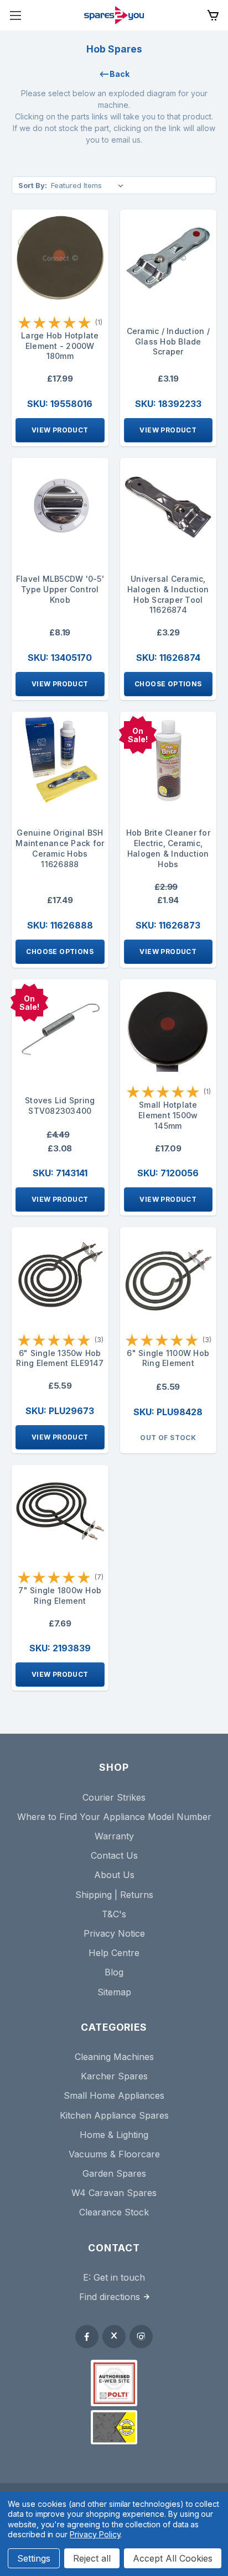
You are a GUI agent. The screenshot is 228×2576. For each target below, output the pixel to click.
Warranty (114, 1836)
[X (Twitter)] (114, 2337)
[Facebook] (87, 2337)
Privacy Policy (95, 2534)
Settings (34, 2558)
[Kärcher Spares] (114, 2427)
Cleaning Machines (114, 2057)
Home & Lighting (114, 2135)
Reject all (92, 2558)
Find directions (110, 2297)
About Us (114, 1875)
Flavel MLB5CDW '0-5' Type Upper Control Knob (60, 589)
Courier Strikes (114, 1797)
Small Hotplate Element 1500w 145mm (168, 1115)
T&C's (114, 1914)
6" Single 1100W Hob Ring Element (168, 1358)
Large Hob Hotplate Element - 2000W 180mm (60, 346)
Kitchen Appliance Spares (114, 2115)
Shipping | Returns (114, 1895)
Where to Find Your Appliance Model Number (114, 1817)
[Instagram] (141, 2337)
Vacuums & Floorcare (114, 2154)
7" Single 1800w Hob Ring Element (60, 1595)
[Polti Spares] (114, 2383)
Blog (114, 1972)
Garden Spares (114, 2173)
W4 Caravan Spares (114, 2193)
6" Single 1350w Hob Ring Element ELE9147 (60, 1358)
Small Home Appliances (114, 2095)
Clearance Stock (114, 2212)
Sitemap (114, 1992)
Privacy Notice (114, 1933)
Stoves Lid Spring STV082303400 (60, 1106)
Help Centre (114, 1953)
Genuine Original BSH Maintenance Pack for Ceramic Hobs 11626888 (60, 848)
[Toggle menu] (15, 15)
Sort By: (33, 185)
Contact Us (114, 1855)
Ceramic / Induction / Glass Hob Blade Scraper (168, 341)
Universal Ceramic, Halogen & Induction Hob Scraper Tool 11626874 (168, 594)
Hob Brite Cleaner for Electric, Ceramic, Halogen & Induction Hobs (168, 848)
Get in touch (119, 2277)
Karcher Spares (114, 2076)
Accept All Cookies (173, 2558)
